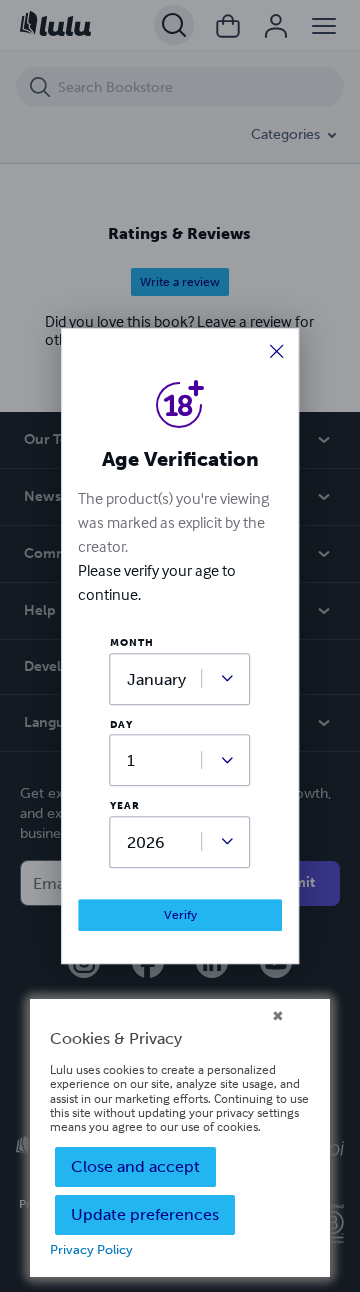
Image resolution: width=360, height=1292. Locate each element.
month (132, 643)
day (121, 725)
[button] (277, 352)
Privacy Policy (91, 1249)
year (125, 806)
